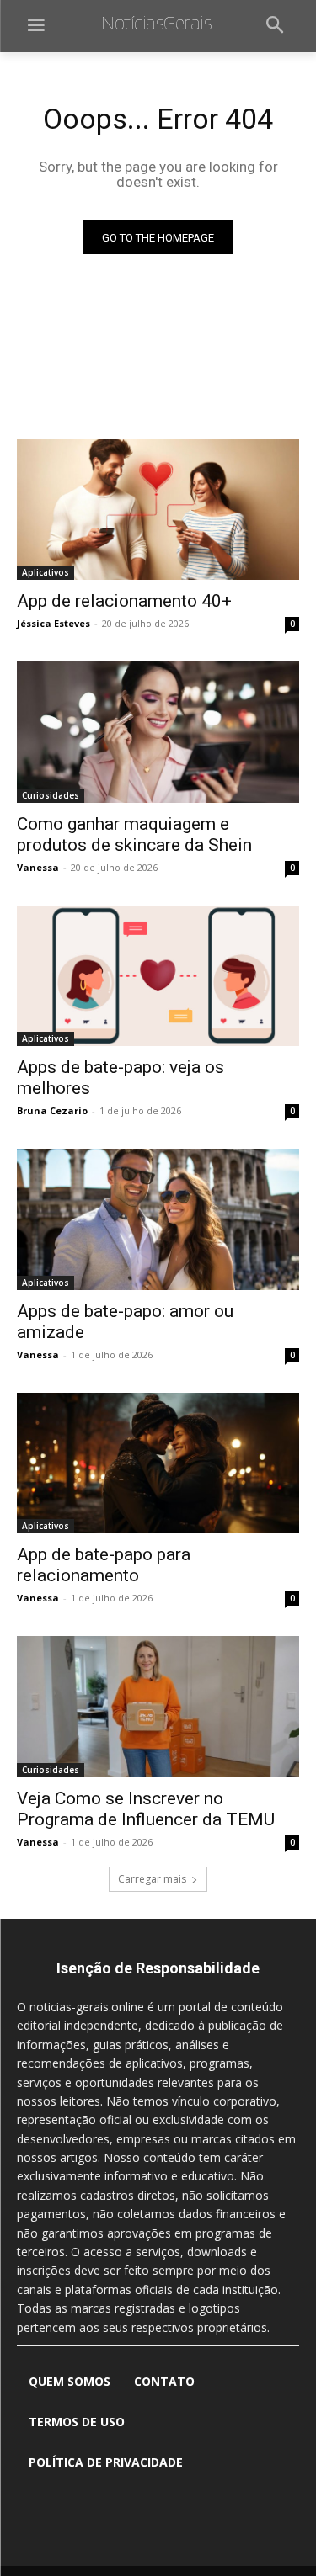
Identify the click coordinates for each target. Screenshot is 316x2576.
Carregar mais (152, 1879)
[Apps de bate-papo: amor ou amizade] (158, 1219)
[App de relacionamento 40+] (158, 510)
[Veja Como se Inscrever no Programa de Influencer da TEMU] (158, 1707)
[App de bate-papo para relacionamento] (158, 1463)
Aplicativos (46, 572)
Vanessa (38, 867)
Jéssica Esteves (54, 623)
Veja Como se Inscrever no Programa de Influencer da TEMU (146, 1809)
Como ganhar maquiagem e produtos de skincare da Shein (137, 834)
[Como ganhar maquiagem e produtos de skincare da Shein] (158, 732)
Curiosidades (51, 795)
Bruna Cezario (52, 1110)
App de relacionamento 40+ (124, 601)
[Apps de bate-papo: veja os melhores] (158, 976)
